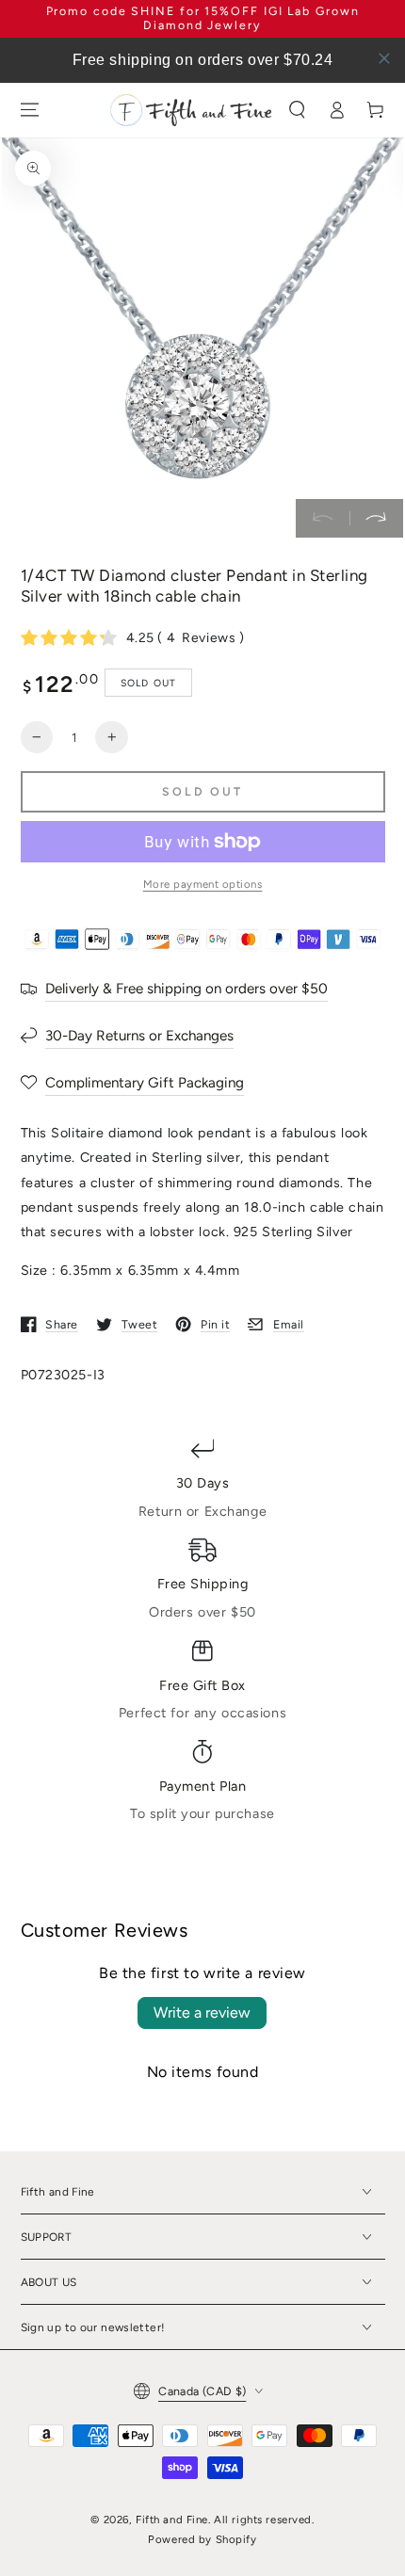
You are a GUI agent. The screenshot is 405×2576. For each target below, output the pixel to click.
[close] (384, 58)
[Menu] (29, 110)
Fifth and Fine (172, 2520)
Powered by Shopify (202, 2539)
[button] (298, 110)
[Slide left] (323, 519)
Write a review (202, 2012)
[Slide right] (376, 519)
